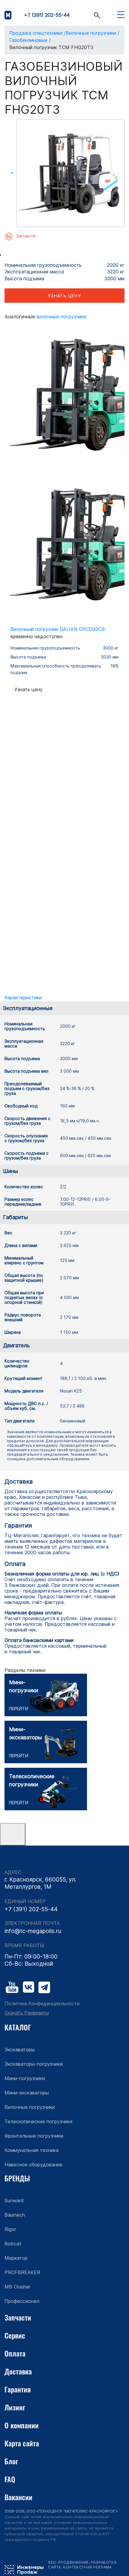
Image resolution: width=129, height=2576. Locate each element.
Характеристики (23, 998)
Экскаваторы (20, 2050)
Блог (11, 2461)
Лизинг (15, 2407)
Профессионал (22, 2301)
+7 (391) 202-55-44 (47, 15)
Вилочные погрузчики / (93, 33)
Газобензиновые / (30, 40)
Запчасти (18, 2317)
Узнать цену (64, 296)
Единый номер (25, 1901)
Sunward (14, 2200)
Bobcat (13, 2244)
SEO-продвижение (68, 2562)
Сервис (15, 2335)
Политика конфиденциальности (42, 2004)
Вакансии (18, 2497)
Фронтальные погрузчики (34, 2136)
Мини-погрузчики (25, 2078)
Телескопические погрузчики (38, 2121)
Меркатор (16, 2258)
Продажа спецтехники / (37, 33)
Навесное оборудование (33, 2165)
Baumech (15, 2215)
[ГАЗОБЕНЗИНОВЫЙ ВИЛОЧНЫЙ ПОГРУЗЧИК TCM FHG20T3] (70, 173)
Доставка (18, 2371)
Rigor (10, 2229)
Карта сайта (22, 2443)
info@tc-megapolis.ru (33, 1931)
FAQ (10, 2479)
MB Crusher (17, 2287)
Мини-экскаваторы (27, 2093)
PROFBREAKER (22, 2272)
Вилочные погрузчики (61, 317)
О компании (22, 2425)
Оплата (15, 2353)
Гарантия (18, 2389)
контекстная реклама (87, 2567)
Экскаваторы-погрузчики (34, 2064)
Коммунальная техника (31, 2150)
